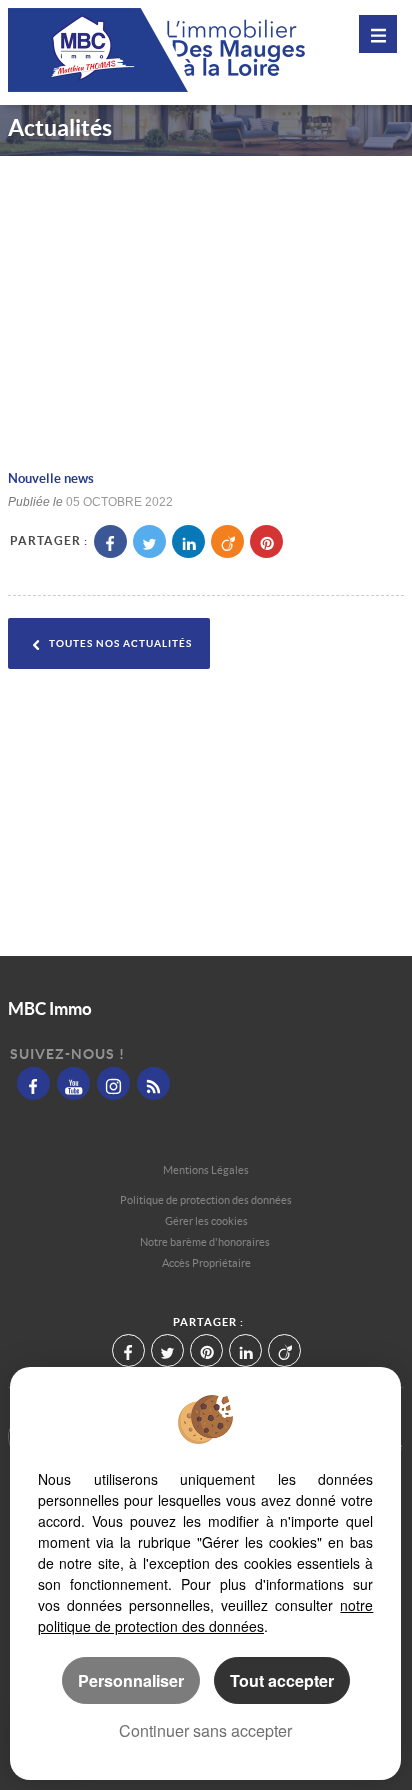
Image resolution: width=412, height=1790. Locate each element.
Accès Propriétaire (206, 1263)
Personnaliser (131, 1680)
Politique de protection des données (206, 1200)
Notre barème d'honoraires (206, 1242)
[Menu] (378, 34)
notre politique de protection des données (205, 1615)
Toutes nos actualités (119, 643)
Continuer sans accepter (205, 1730)
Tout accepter (282, 1680)
